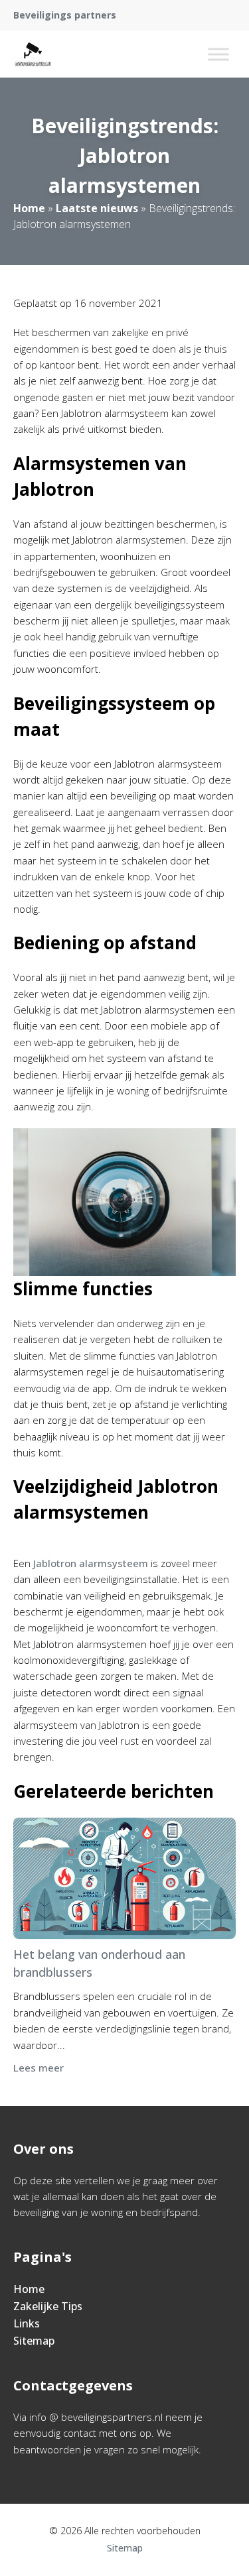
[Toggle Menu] (218, 54)
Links (27, 2323)
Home (29, 208)
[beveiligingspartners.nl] (33, 54)
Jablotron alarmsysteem (91, 1563)
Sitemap (34, 2341)
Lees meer (39, 2068)
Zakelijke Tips (48, 2306)
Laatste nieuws (97, 208)
